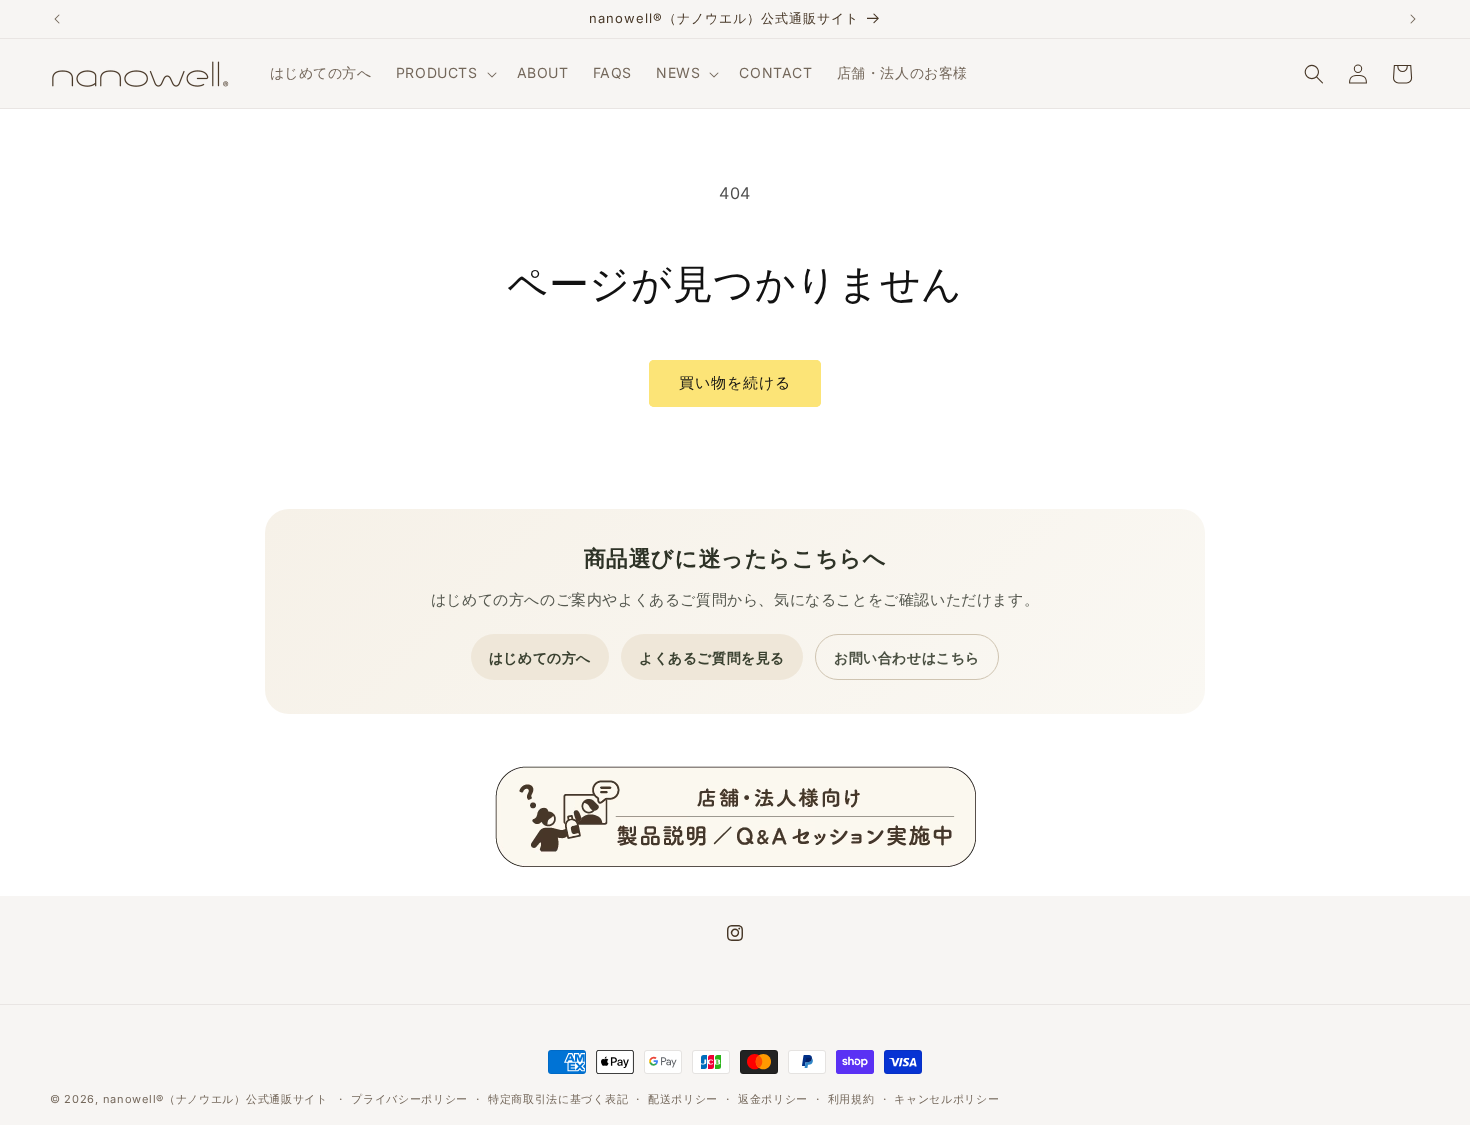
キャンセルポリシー (946, 1099)
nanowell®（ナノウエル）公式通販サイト (215, 1099)
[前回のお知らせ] (57, 19)
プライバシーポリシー (409, 1099)
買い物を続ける (735, 382)
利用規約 (851, 1099)
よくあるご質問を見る (712, 657)
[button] (444, 73)
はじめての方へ (540, 657)
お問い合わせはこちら (907, 657)
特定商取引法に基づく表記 (558, 1099)
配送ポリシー (683, 1099)
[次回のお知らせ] (1413, 19)
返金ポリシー (773, 1099)
